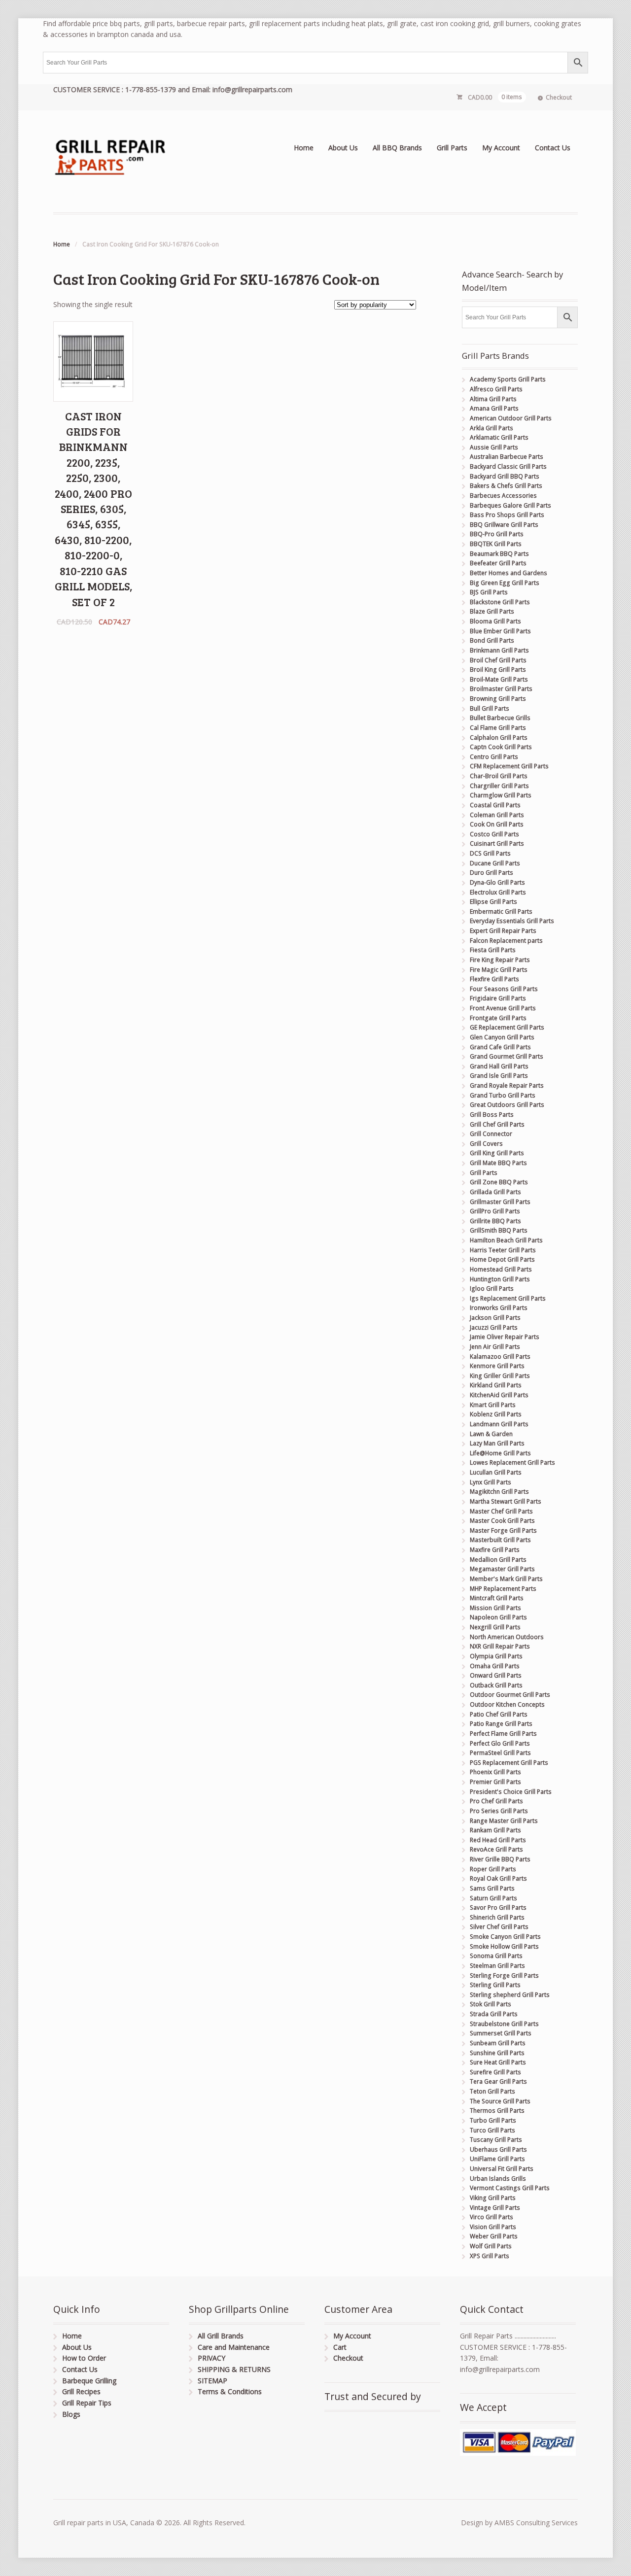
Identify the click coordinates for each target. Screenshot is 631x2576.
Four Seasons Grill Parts (504, 989)
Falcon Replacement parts (506, 941)
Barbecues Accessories (503, 496)
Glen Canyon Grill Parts (502, 1037)
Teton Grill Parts (492, 2091)
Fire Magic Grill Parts (499, 970)
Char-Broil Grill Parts (499, 776)
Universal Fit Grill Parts (502, 2169)
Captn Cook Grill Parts (501, 747)
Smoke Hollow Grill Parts (504, 1946)
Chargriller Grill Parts (499, 786)
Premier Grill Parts (495, 1782)
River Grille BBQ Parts (500, 1859)
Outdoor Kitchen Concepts (507, 1704)
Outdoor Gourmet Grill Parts (510, 1695)
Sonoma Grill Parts (496, 1956)
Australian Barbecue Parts (507, 457)
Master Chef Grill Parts (501, 1511)
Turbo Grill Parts (493, 2120)
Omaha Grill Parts (495, 1666)
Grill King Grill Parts (497, 1153)
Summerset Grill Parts (501, 2033)
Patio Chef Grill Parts (499, 1714)
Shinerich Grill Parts (497, 1917)
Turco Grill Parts (492, 2130)
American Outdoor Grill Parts (511, 418)
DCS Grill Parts (490, 853)
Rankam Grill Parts (495, 1830)
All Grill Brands (221, 2336)
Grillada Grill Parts (495, 1192)
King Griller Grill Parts (500, 1376)
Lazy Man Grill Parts (497, 1443)
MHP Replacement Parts (503, 1589)
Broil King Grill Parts (498, 670)
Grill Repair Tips (87, 2403)
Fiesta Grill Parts (493, 950)
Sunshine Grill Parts (497, 2053)
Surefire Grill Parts (495, 2072)
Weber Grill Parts (494, 2236)
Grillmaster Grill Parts (500, 1202)
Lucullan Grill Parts (496, 1472)
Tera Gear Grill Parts (498, 2081)
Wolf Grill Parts (491, 2246)
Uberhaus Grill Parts (498, 2149)
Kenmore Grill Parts (497, 1366)
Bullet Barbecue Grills (500, 718)
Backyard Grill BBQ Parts (505, 476)
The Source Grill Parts (500, 2101)
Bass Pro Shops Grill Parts (507, 515)
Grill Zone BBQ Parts (499, 1182)
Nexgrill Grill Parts (495, 1627)
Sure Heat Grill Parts (498, 2062)
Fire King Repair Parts (500, 960)
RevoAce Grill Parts (496, 1849)
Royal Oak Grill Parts (498, 1878)
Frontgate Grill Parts (498, 1018)
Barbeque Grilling (89, 2381)
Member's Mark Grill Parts (506, 1579)
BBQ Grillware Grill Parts (504, 525)
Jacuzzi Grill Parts (494, 1327)
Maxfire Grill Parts (495, 1550)
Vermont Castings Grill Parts (510, 2188)
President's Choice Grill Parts (511, 1792)
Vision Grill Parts (493, 2227)
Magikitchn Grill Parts (499, 1492)
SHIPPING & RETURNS (234, 2369)
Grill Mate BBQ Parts (498, 1163)
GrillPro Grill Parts (495, 1211)
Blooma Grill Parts (495, 621)
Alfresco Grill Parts (496, 389)
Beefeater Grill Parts (498, 563)
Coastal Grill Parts (495, 805)
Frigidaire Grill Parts (498, 998)
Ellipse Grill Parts (493, 902)
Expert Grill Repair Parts (503, 931)
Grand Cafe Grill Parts (500, 1047)
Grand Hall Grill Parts (499, 1066)
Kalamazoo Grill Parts (500, 1357)
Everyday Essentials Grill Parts (512, 921)
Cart (340, 2347)
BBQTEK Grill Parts (496, 544)
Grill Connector (491, 1134)
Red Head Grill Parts (498, 1840)
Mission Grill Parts (495, 1608)
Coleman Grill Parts (497, 815)
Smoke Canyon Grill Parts (505, 1937)
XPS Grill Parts (490, 2256)
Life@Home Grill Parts (500, 1453)
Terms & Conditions (230, 2391)
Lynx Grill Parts (491, 1482)
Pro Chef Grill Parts (496, 1801)
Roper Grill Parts (493, 1869)
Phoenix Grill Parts (495, 1772)
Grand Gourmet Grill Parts (507, 1056)
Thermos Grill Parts (497, 2111)
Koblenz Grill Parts (496, 1414)
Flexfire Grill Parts (494, 979)
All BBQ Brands (397, 148)
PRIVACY (211, 2358)
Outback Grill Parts (496, 1685)
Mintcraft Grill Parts (497, 1598)
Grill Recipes (81, 2391)
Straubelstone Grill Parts (504, 2024)
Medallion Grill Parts (498, 1560)
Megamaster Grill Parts (502, 1569)
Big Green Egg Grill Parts (505, 583)
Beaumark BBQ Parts (499, 554)
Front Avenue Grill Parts (503, 1008)
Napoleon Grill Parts (498, 1617)
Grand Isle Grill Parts (499, 1076)
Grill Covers (486, 1144)
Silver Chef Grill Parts (499, 1927)
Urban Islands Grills (498, 2179)
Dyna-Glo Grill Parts (497, 882)
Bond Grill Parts (492, 640)
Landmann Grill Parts (499, 1424)
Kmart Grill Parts (493, 1405)
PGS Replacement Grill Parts (509, 1763)
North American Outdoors (507, 1637)
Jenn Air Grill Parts (495, 1347)
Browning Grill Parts (498, 699)
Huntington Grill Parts (500, 1279)
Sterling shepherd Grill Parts (510, 1995)
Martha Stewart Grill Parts (506, 1501)
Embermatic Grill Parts (501, 911)
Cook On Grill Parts (497, 824)
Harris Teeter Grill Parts (503, 1250)
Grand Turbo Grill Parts (503, 1095)
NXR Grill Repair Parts (500, 1646)
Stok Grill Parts (491, 2004)
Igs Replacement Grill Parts (508, 1298)
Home (304, 148)
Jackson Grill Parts (495, 1318)
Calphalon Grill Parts (499, 738)
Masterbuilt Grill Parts (500, 1540)
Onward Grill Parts (496, 1675)
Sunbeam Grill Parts (498, 2043)
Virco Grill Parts (491, 2217)
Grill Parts (452, 148)
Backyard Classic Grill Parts (508, 466)
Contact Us (553, 148)
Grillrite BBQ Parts (495, 1221)
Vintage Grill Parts (495, 2208)
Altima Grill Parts (493, 399)
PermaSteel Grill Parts (500, 1753)
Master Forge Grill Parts (503, 1530)
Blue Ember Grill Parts (500, 631)
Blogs (71, 2414)
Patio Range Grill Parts (501, 1724)
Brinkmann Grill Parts (499, 650)
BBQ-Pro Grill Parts (497, 534)
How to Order (84, 2358)
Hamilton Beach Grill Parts (506, 1240)
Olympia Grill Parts (496, 1656)
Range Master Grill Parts (504, 1821)
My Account (501, 148)
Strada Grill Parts (494, 2014)
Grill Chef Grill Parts (497, 1124)
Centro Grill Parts (494, 757)
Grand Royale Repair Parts (507, 1085)
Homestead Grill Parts (501, 1269)
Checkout (559, 97)
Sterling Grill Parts (495, 1985)
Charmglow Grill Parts (501, 795)
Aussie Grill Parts (494, 447)
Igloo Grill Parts (492, 1288)
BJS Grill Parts (489, 592)
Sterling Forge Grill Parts (504, 1975)
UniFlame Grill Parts (497, 2159)
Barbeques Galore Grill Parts (510, 505)
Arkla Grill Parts (491, 428)
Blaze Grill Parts (492, 611)
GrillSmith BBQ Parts (499, 1230)
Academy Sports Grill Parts (508, 379)
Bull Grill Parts (490, 708)
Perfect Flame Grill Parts (503, 1734)
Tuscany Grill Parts (496, 2140)
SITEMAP (212, 2381)
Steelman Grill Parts (497, 1966)
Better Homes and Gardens (508, 573)
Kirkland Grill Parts (496, 1385)
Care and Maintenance (234, 2347)
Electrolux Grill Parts (498, 892)
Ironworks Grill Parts (499, 1308)
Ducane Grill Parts (495, 863)
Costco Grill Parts (494, 834)
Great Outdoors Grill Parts (507, 1105)
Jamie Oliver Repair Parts (505, 1337)
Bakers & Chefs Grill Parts (506, 486)
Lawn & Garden (491, 1434)
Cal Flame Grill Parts (498, 728)
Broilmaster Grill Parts (501, 689)
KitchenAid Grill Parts (499, 1395)
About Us (343, 148)
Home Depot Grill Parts (502, 1259)
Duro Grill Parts (491, 873)
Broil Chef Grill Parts (498, 660)
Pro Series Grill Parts (499, 1811)
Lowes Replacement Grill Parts (512, 1462)
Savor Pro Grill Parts (498, 1907)
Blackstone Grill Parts (500, 602)
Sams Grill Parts (492, 1888)
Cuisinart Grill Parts (497, 843)
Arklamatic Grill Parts (499, 437)
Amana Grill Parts (494, 408)
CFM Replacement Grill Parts (509, 766)
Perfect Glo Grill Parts (500, 1743)
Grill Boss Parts (492, 1115)
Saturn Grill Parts (493, 1898)
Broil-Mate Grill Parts (499, 679)
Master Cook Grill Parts (502, 1521)
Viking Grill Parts (493, 2198)
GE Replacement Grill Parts (507, 1027)
